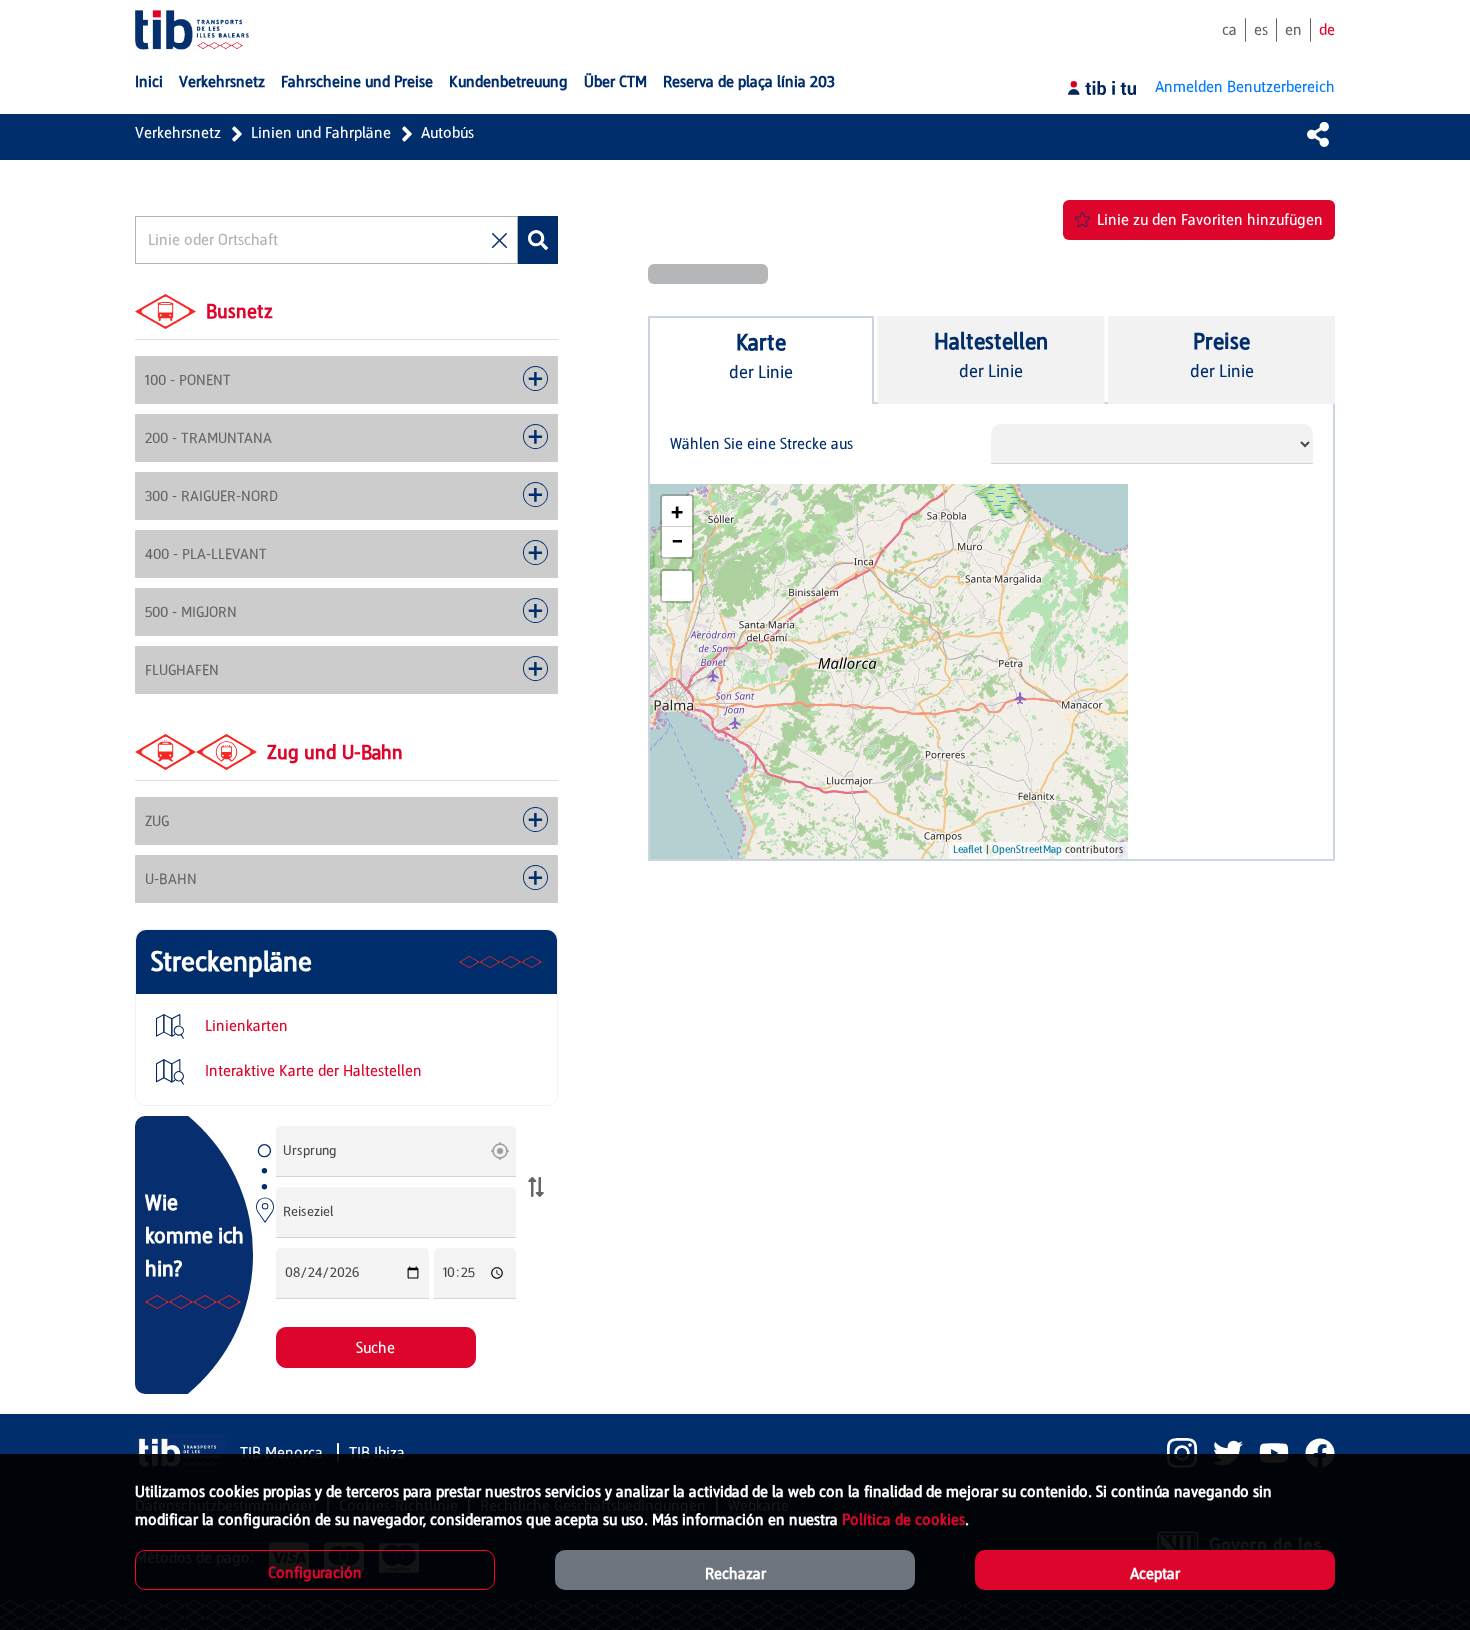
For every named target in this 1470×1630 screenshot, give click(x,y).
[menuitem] (149, 82)
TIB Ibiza (377, 1452)
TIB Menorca (283, 1452)
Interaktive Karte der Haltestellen (311, 1070)
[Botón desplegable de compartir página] (1318, 134)
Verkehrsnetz (178, 132)
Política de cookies (903, 1519)
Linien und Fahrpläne (321, 132)
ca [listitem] (1229, 29)
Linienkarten (244, 1025)
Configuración (315, 1572)
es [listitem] (1261, 29)
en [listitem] (1293, 29)
